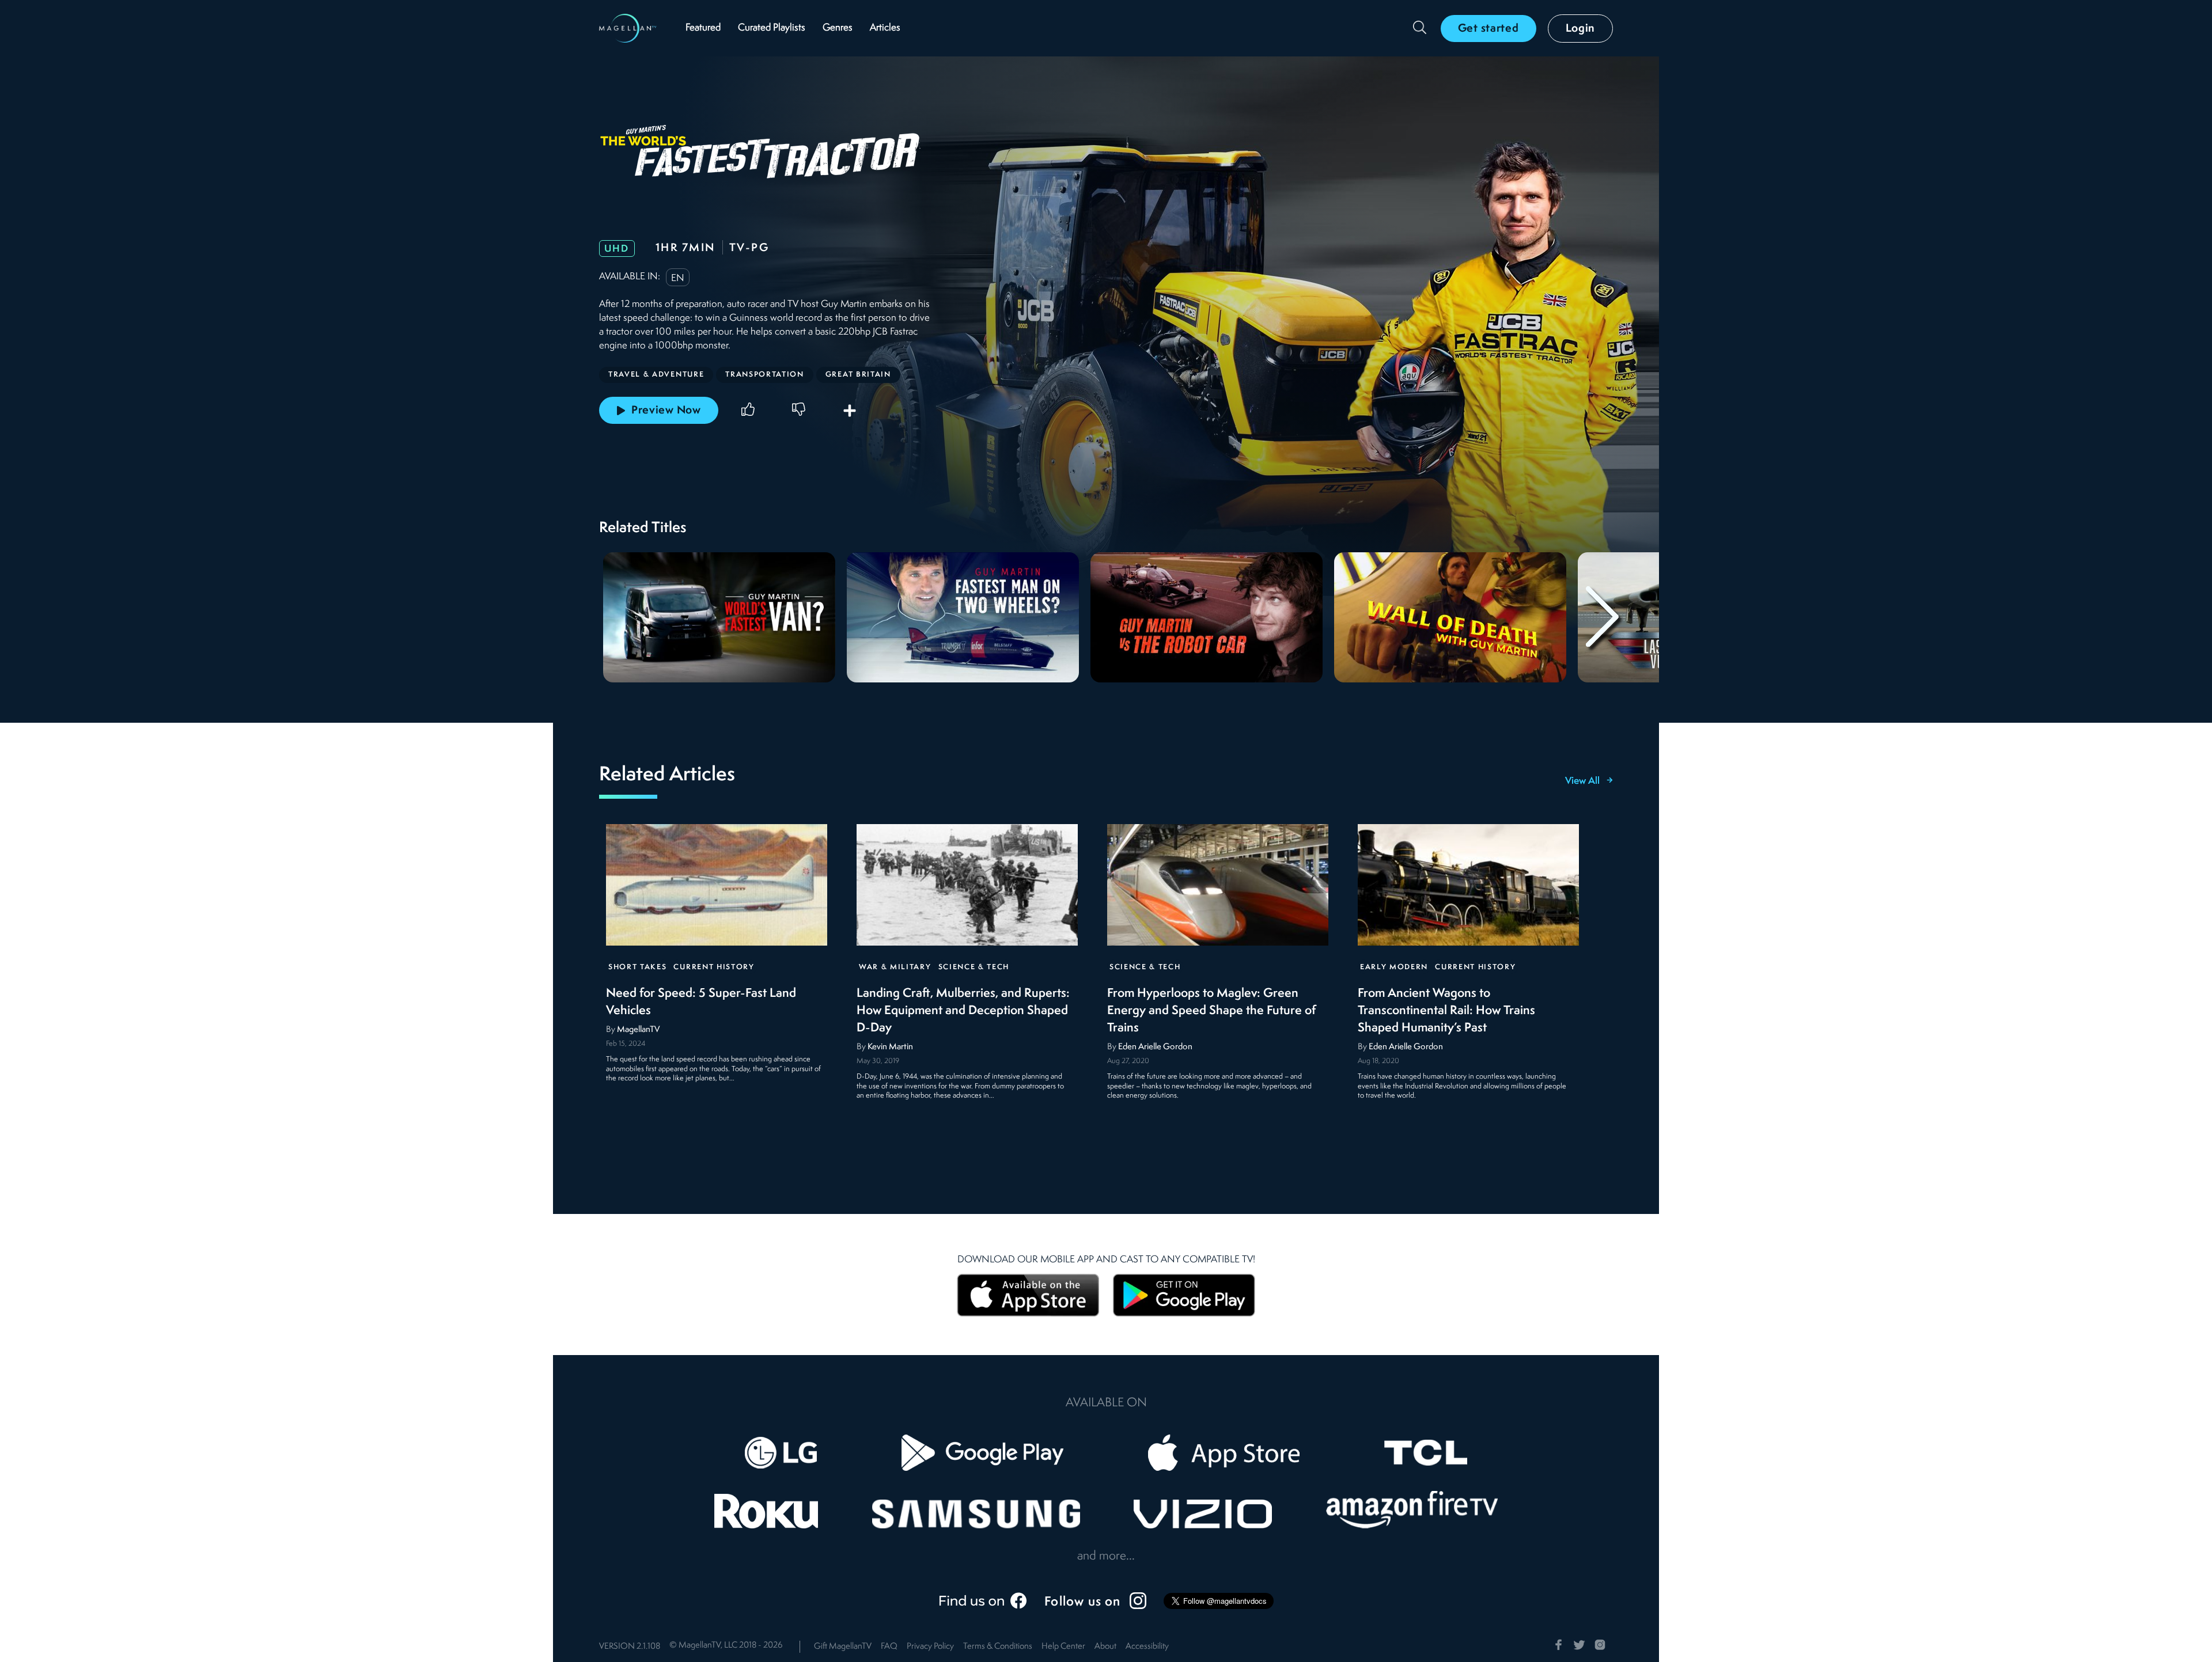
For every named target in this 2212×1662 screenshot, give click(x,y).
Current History (714, 967)
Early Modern (1394, 967)
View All (1582, 781)
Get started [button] (1488, 29)
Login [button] (1581, 29)
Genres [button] (838, 28)
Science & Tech (974, 967)
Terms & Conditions (998, 1647)
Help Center (1063, 1647)
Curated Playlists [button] (772, 28)
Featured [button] (703, 28)
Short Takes (637, 967)
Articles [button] (885, 28)
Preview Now (666, 411)
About (1105, 1647)
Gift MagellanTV (843, 1647)
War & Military (895, 967)
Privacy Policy (930, 1647)
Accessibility (1147, 1647)
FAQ (889, 1647)
